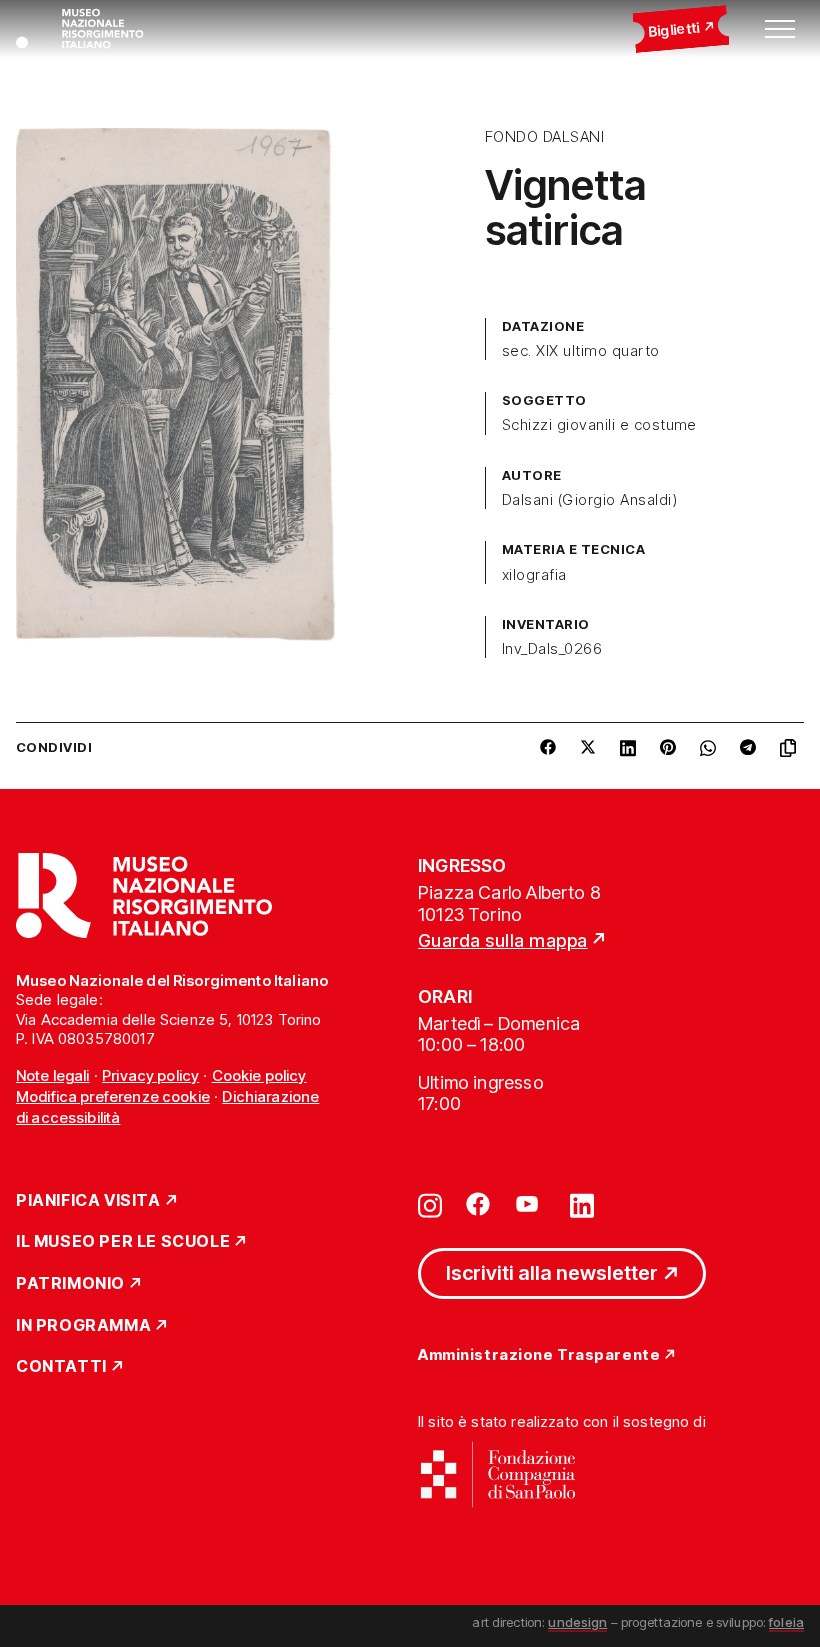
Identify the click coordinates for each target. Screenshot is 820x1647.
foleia (786, 1622)
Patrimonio (70, 1284)
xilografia (534, 575)
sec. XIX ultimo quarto (581, 351)
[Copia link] (792, 748)
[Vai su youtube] (530, 1204)
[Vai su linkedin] (582, 1204)
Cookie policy (259, 1075)
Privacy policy (150, 1075)
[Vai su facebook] (478, 1204)
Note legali (53, 1075)
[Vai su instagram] (430, 1204)
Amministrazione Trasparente (539, 1355)
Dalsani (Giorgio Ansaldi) (589, 500)
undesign (577, 1622)
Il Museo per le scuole (123, 1242)
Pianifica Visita (88, 1201)
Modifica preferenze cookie (113, 1096)
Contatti (61, 1367)
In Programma (83, 1326)
